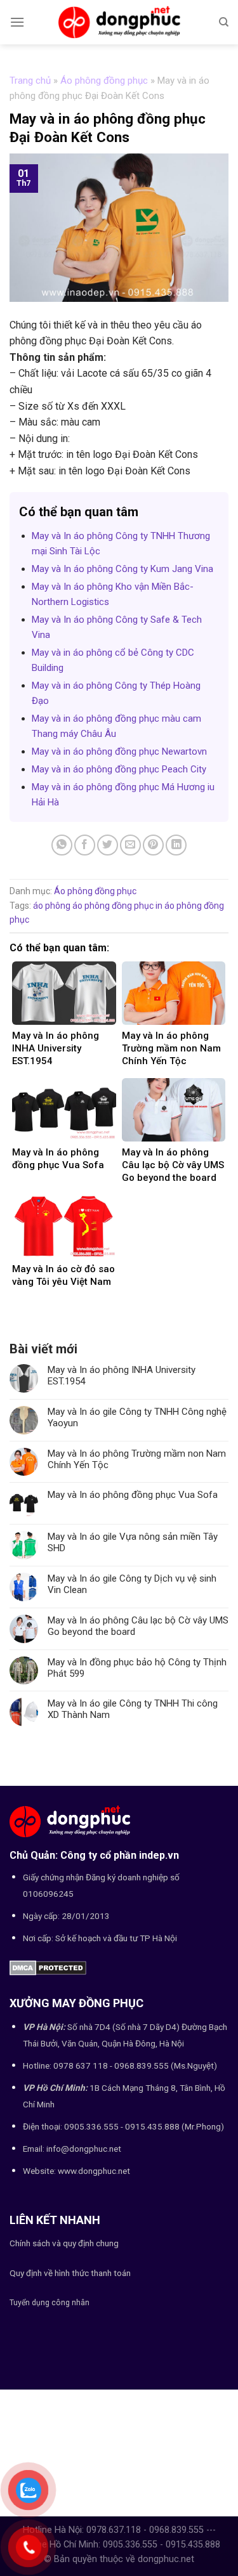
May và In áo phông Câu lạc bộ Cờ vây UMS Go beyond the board (138, 1626)
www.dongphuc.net (94, 2171)
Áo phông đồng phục (104, 81)
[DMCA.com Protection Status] (48, 1967)
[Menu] (17, 22)
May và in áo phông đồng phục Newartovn (119, 751)
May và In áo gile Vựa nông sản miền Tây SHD (133, 1542)
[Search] (224, 22)
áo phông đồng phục (113, 906)
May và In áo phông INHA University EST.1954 (122, 1376)
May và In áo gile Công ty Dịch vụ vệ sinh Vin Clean (132, 1584)
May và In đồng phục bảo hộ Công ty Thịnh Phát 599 (137, 1668)
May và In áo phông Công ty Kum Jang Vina (122, 569)
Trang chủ (30, 81)
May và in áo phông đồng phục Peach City (119, 769)
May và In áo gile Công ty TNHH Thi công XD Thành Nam (133, 1709)
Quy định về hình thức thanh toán (70, 2273)
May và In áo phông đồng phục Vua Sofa (133, 1495)
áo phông (52, 906)
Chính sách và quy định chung (64, 2243)
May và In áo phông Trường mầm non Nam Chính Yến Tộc (137, 1459)
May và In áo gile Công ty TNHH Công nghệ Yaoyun (137, 1417)
